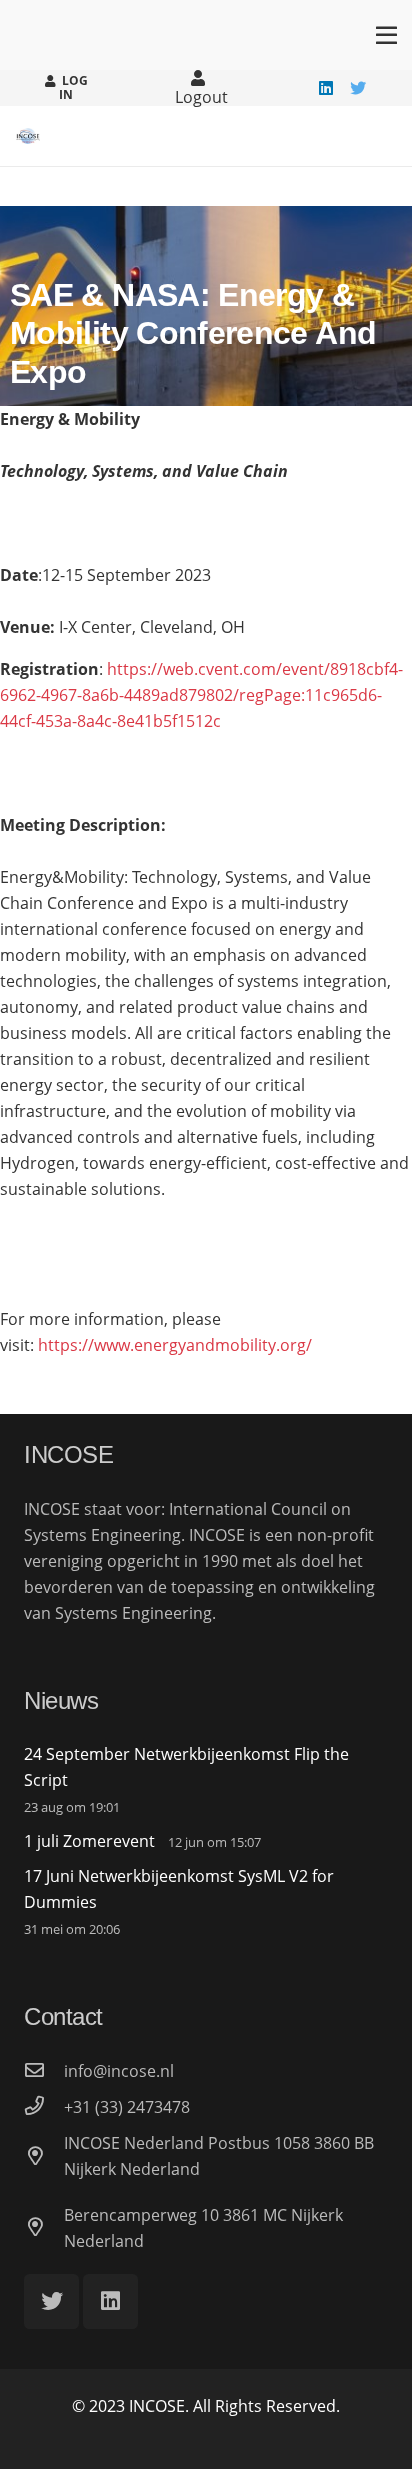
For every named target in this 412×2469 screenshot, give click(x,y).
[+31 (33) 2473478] (44, 2107)
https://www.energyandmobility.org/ (175, 1345)
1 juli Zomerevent (89, 1841)
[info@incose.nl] (44, 2071)
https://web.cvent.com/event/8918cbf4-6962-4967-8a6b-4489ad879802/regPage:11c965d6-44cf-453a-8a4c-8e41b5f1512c (201, 695)
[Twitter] (358, 88)
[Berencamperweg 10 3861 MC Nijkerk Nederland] (44, 2228)
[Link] (28, 136)
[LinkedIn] (326, 88)
